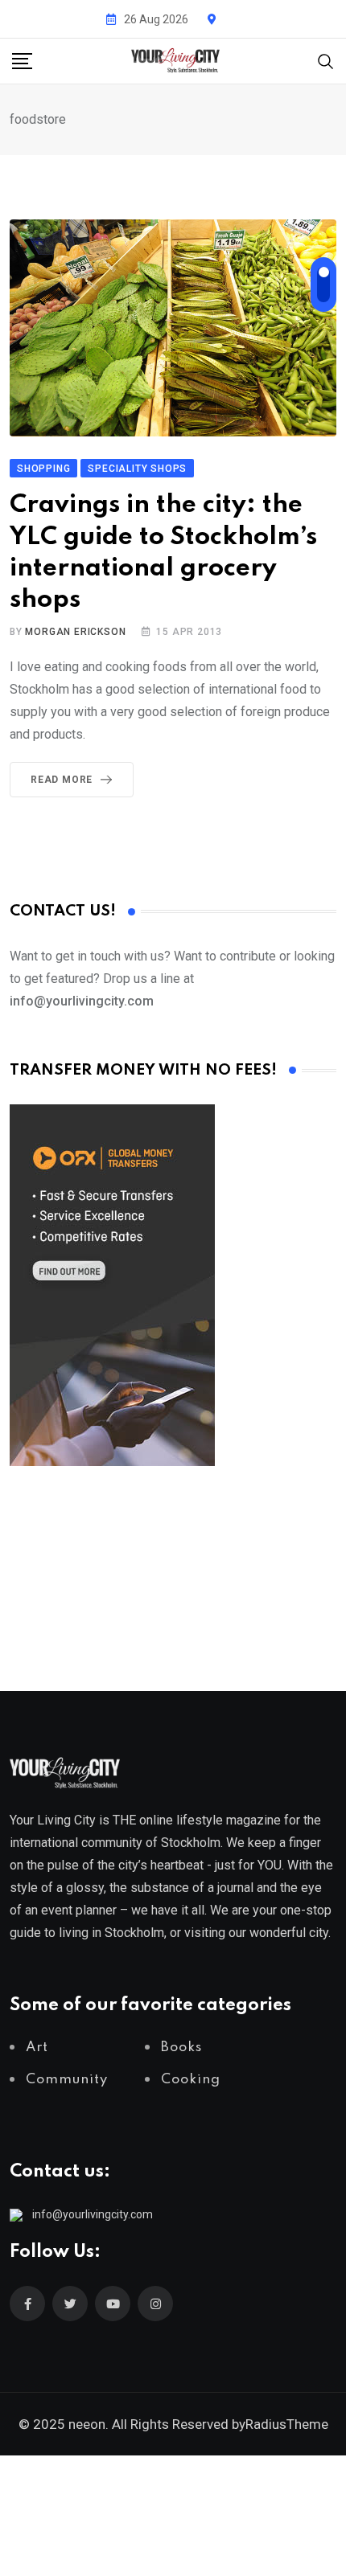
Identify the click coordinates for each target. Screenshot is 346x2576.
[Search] (326, 60)
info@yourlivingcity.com (93, 2214)
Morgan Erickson (75, 632)
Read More (62, 780)
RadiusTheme (287, 2424)
